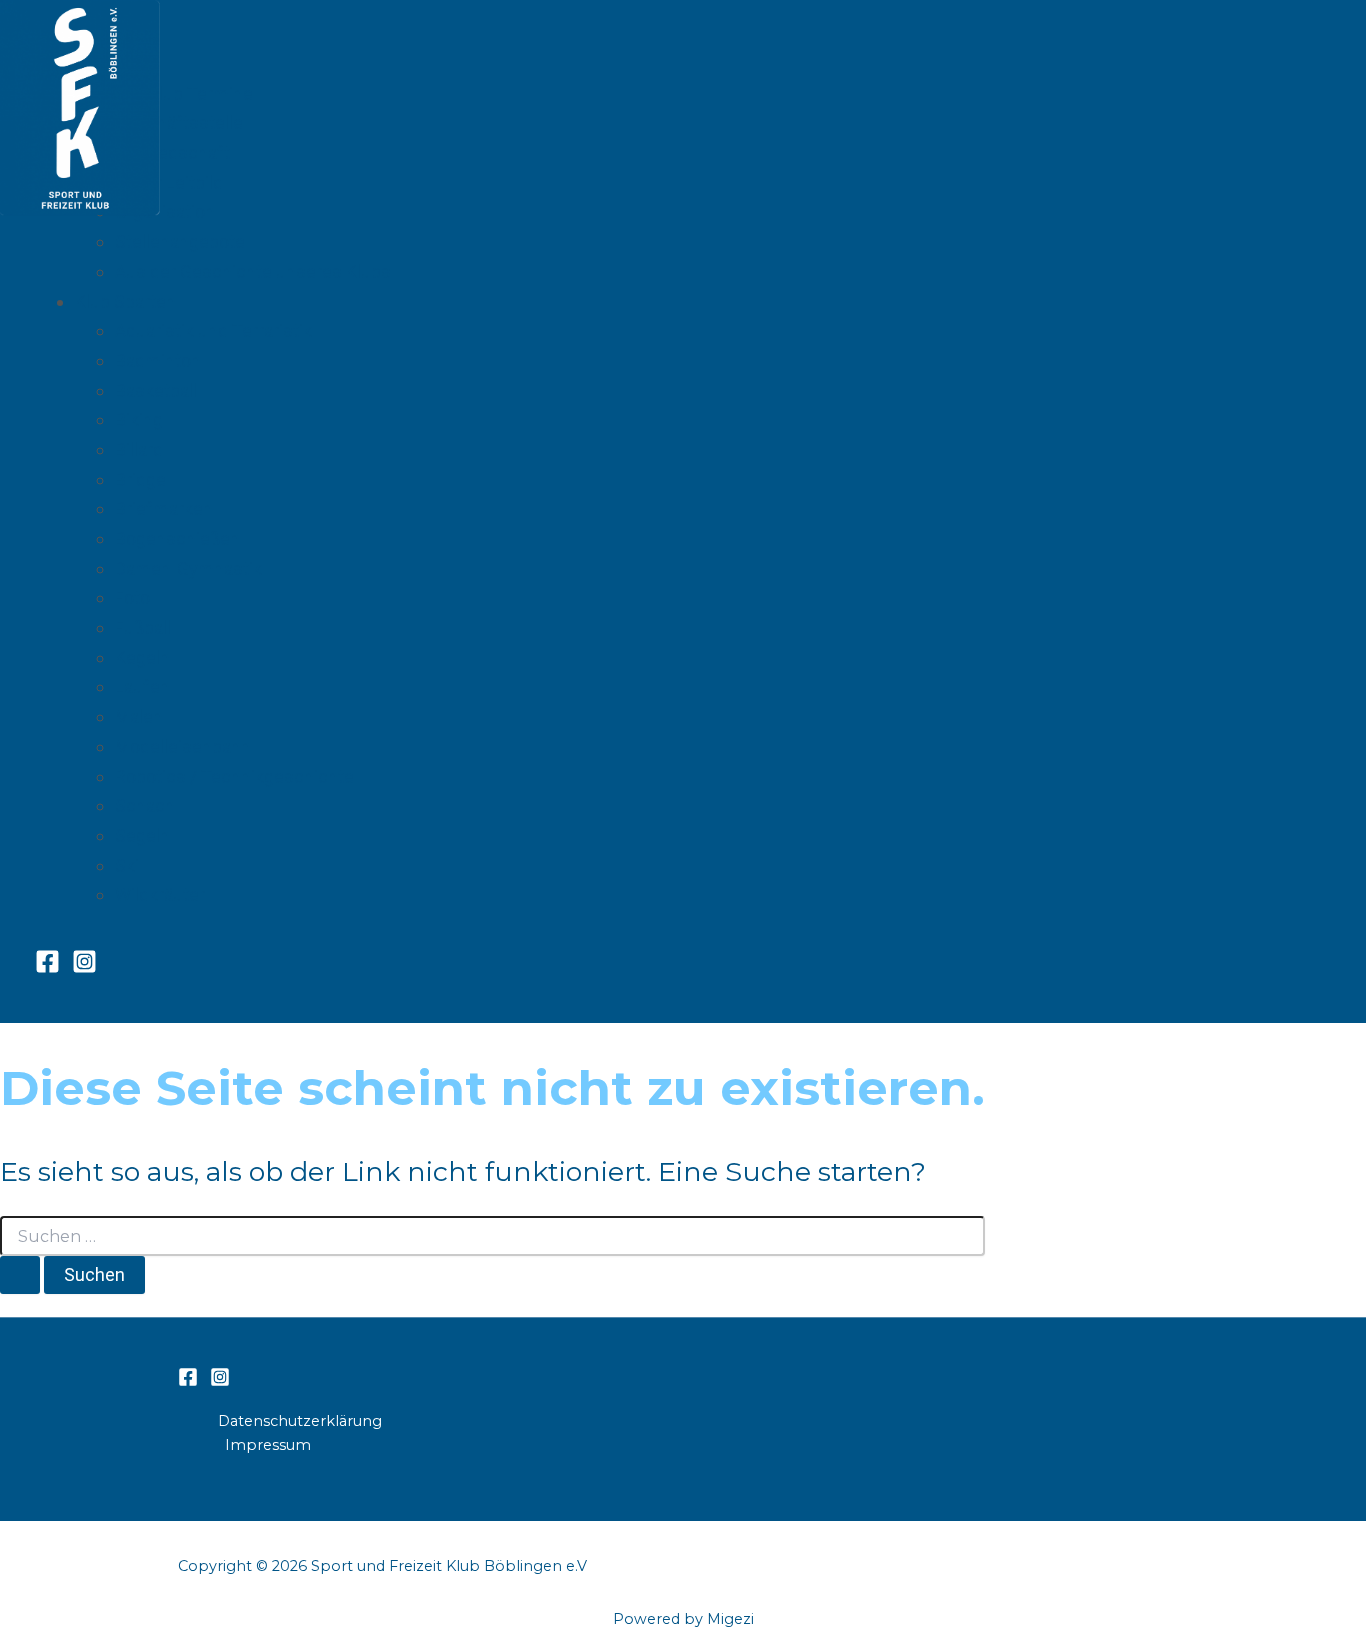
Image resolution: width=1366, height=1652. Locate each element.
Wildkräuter (160, 894)
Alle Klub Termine (184, 93)
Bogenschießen (177, 538)
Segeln (142, 835)
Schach (145, 805)
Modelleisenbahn (183, 746)
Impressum (268, 1445)
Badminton (158, 360)
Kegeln (142, 657)
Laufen (142, 686)
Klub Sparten (125, 301)
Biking (139, 419)
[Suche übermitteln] (20, 1275)
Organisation (165, 211)
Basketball (156, 390)
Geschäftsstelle (179, 122)
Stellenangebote (180, 241)
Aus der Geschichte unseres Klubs (253, 271)
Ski (127, 865)
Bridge (140, 479)
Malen (139, 716)
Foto (132, 597)
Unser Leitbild (169, 182)
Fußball (143, 627)
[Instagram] (84, 968)
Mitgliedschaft (172, 152)
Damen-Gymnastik (188, 568)
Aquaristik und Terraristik (213, 330)
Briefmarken (164, 508)
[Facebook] (47, 968)
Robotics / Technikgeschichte (234, 776)
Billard (139, 449)
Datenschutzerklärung (300, 1421)
